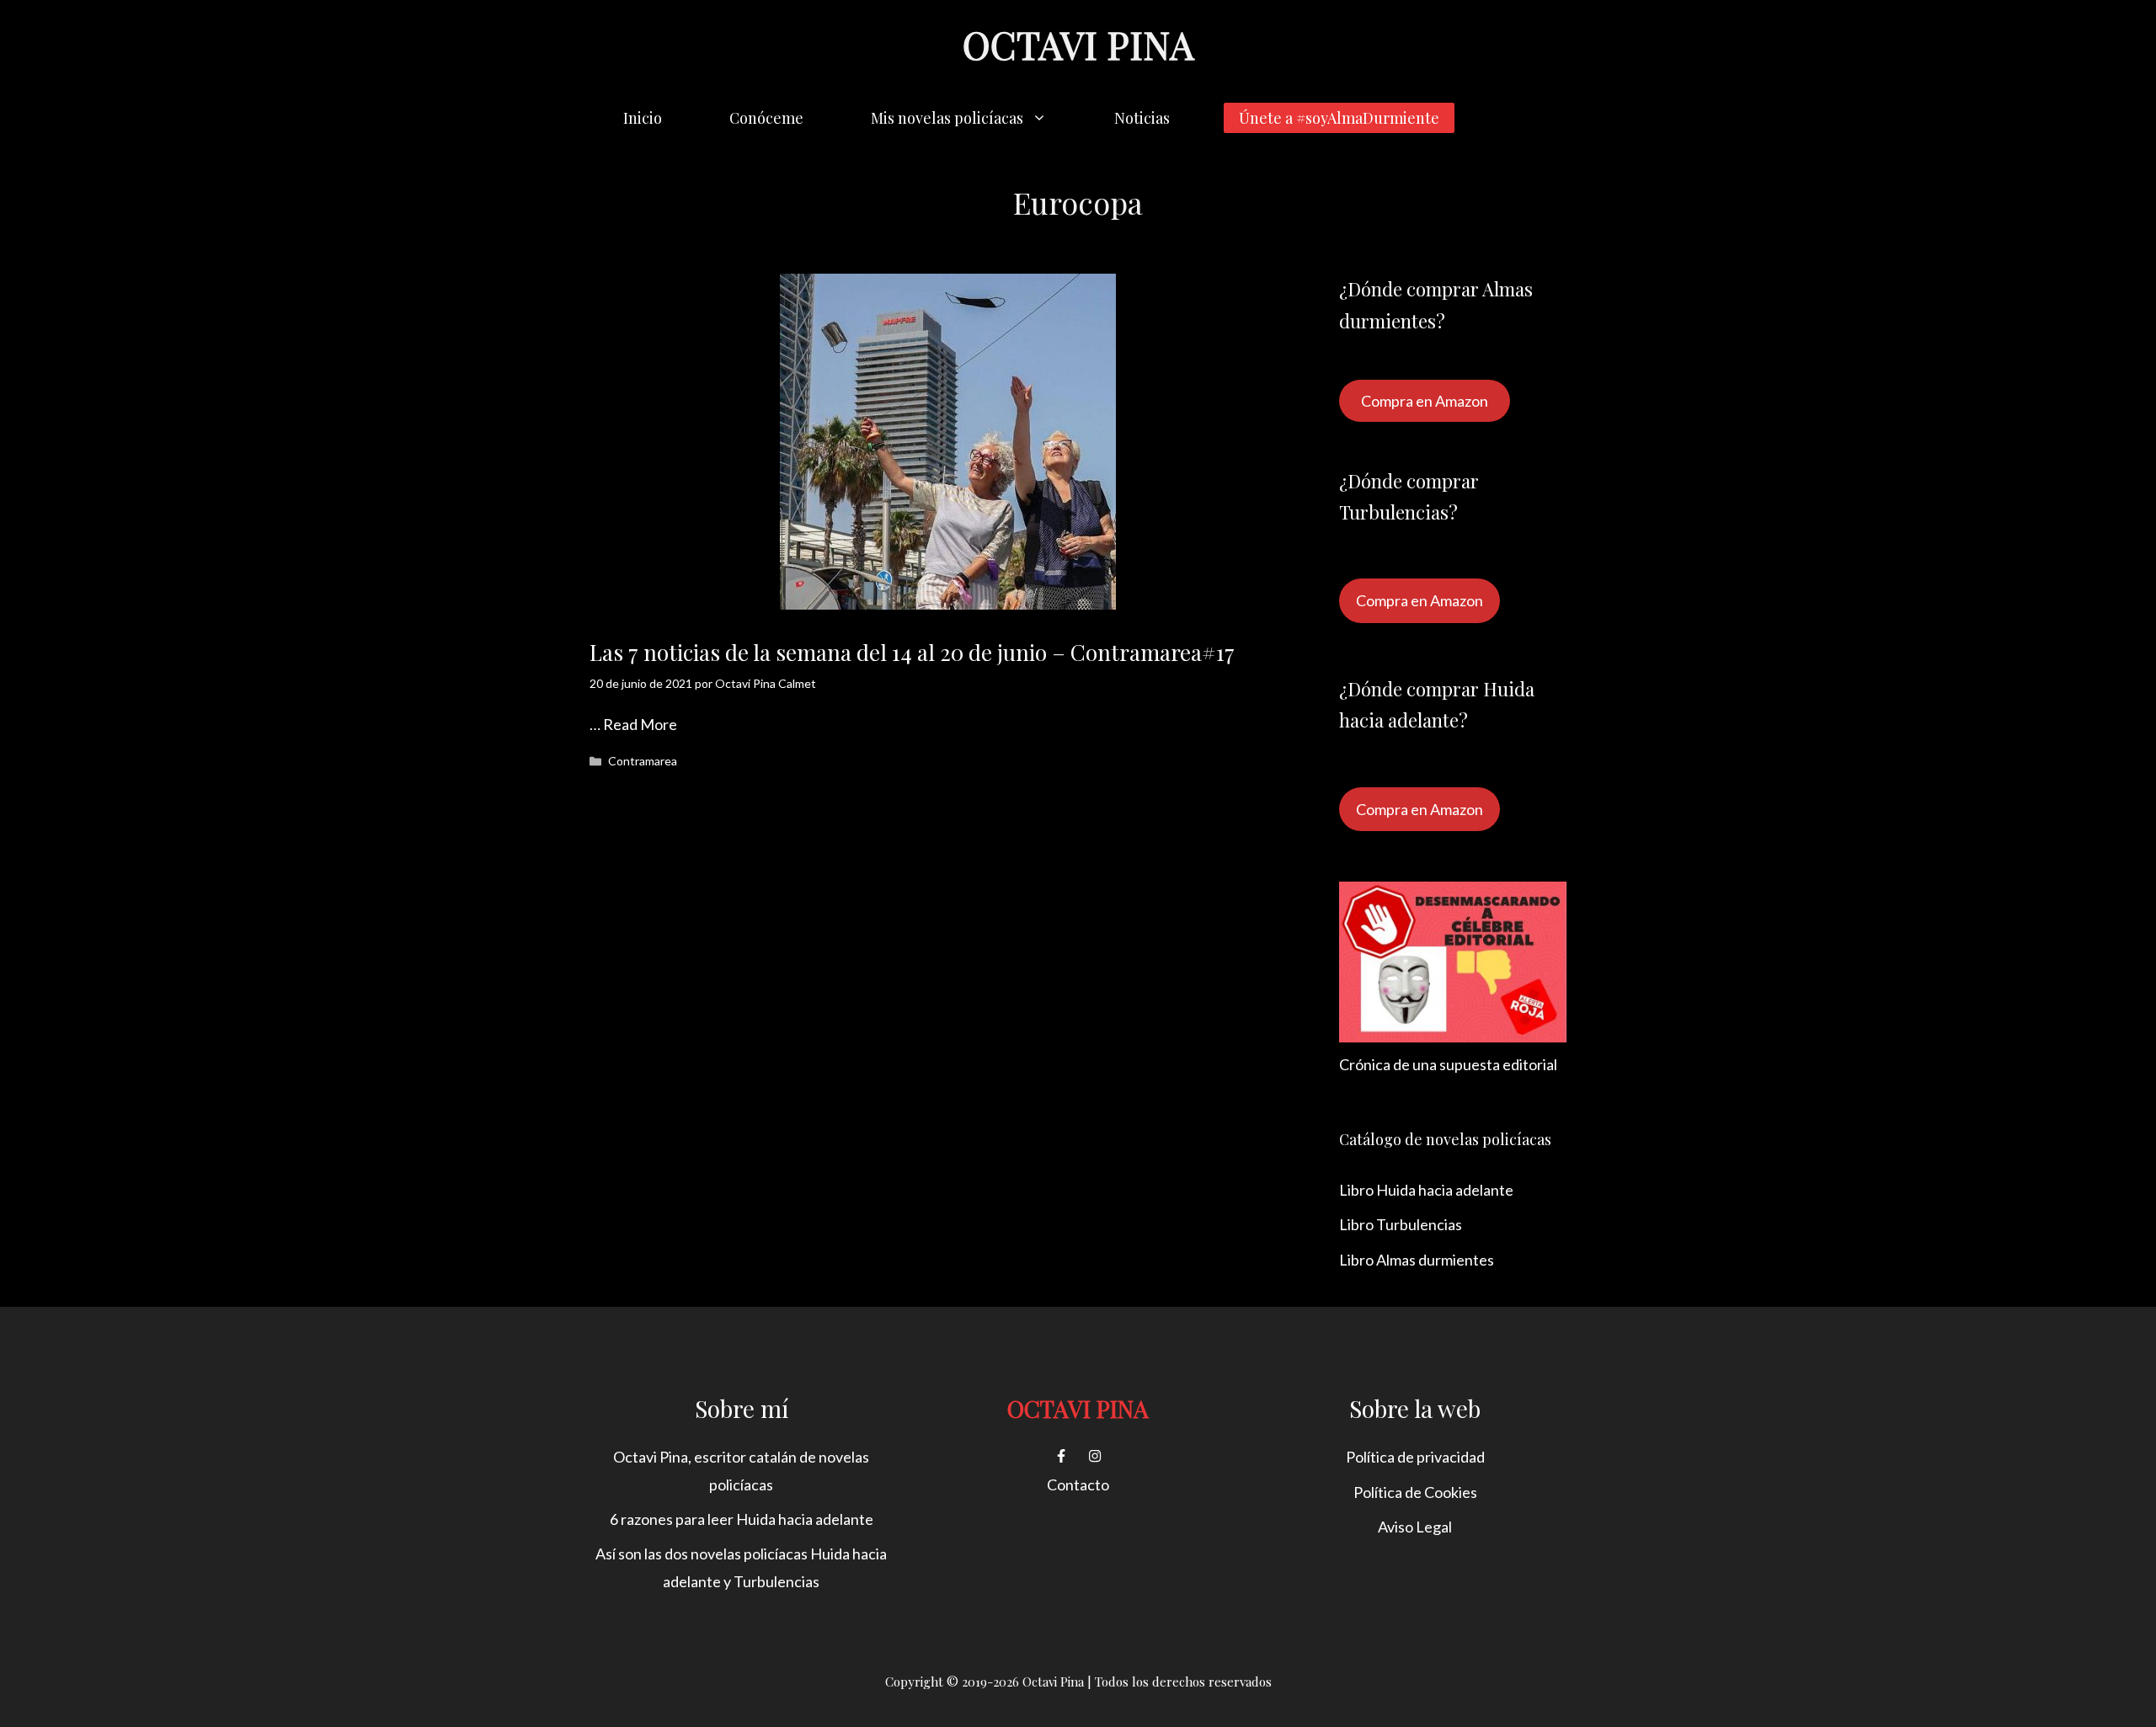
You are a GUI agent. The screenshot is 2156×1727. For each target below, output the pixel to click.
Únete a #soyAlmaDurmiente (1339, 118)
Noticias (1142, 118)
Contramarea (643, 761)
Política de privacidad (1415, 1457)
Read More (640, 724)
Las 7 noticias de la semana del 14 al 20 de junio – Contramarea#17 (912, 652)
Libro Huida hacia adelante (1426, 1190)
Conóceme (766, 118)
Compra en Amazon (1425, 401)
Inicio (643, 118)
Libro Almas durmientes (1417, 1260)
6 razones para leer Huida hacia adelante (742, 1519)
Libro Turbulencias (1401, 1224)
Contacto (1078, 1484)
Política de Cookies (1415, 1492)
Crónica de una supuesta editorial (1448, 1064)
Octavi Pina (1078, 44)
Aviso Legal (1415, 1527)
